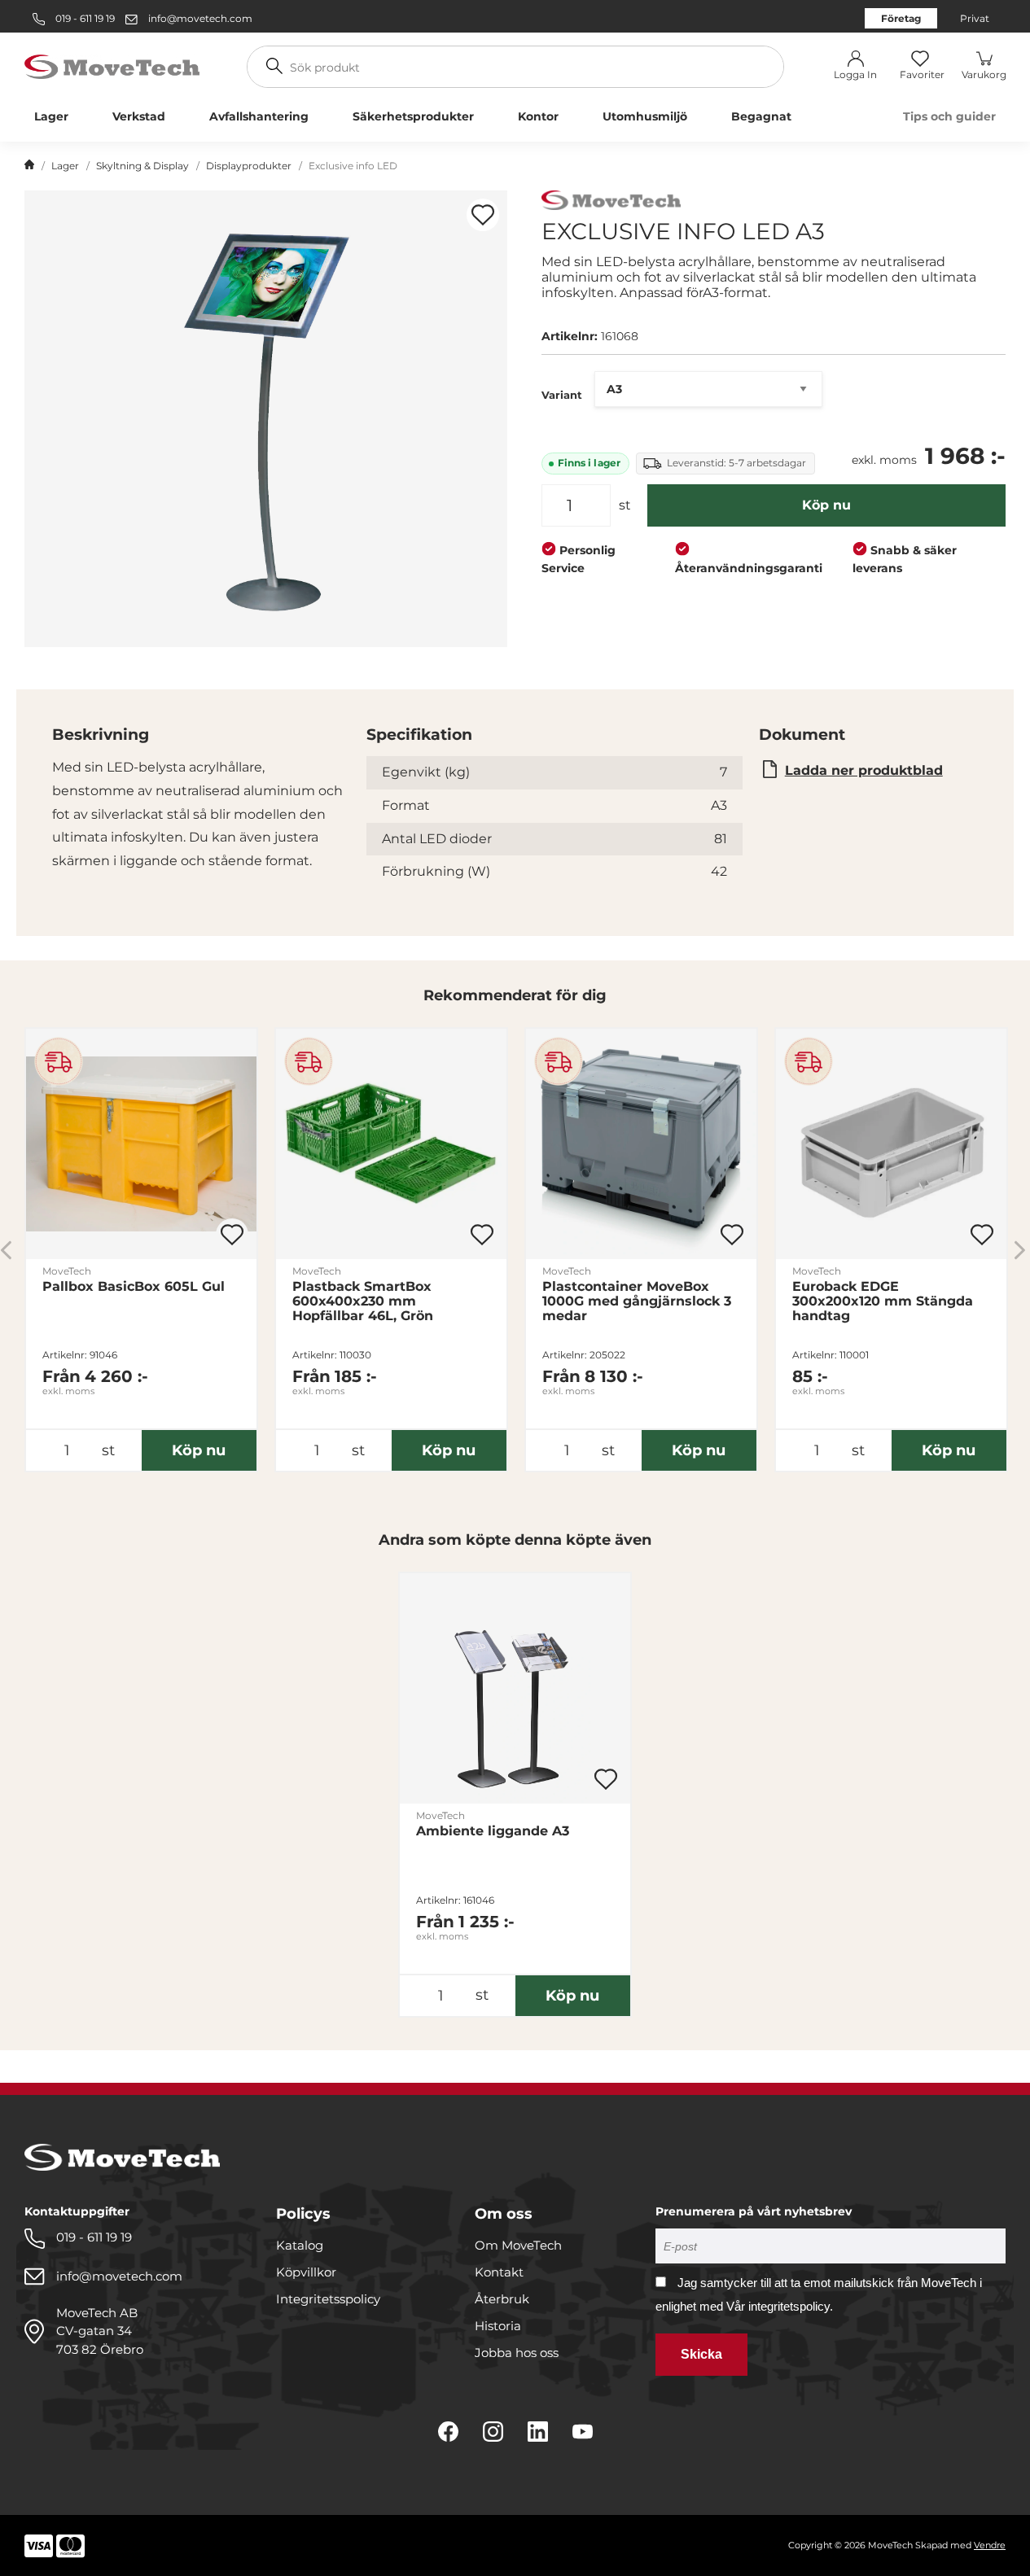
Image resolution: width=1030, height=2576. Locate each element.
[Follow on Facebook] (448, 2432)
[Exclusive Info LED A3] (266, 419)
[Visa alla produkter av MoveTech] (611, 202)
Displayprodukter (249, 166)
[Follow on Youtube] (583, 2432)
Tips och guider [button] (949, 116)
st (625, 505)
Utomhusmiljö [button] (645, 116)
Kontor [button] (538, 116)
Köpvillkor (306, 2272)
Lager (65, 166)
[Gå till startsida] (29, 166)
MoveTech (67, 1271)
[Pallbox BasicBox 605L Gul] (141, 1144)
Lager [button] (51, 116)
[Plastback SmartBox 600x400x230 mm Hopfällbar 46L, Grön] (391, 1144)
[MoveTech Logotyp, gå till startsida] (112, 66)
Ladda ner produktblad (864, 770)
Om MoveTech (518, 2245)
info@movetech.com (200, 18)
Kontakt (499, 2272)
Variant (562, 395)
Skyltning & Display (142, 166)
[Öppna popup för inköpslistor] (483, 215)
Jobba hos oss (517, 2353)
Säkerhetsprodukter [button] (413, 116)
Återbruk (502, 2299)
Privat (975, 18)
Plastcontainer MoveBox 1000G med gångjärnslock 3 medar (637, 1301)
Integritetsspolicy (328, 2299)
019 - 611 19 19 (84, 18)
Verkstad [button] (139, 116)
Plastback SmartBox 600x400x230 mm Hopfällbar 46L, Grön (363, 1301)
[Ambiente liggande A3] (515, 1688)
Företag (901, 18)
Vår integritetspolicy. (780, 2306)
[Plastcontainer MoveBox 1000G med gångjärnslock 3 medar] (641, 1144)
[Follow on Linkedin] (538, 2432)
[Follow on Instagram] (493, 2432)
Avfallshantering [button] (259, 116)
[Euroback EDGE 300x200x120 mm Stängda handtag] (891, 1144)
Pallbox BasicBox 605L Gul (134, 1287)
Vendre (990, 2545)
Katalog (300, 2245)
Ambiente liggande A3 (493, 1831)
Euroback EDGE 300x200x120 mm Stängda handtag (883, 1301)
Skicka (701, 2354)
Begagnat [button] (761, 116)
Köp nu (826, 505)
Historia (498, 2326)
